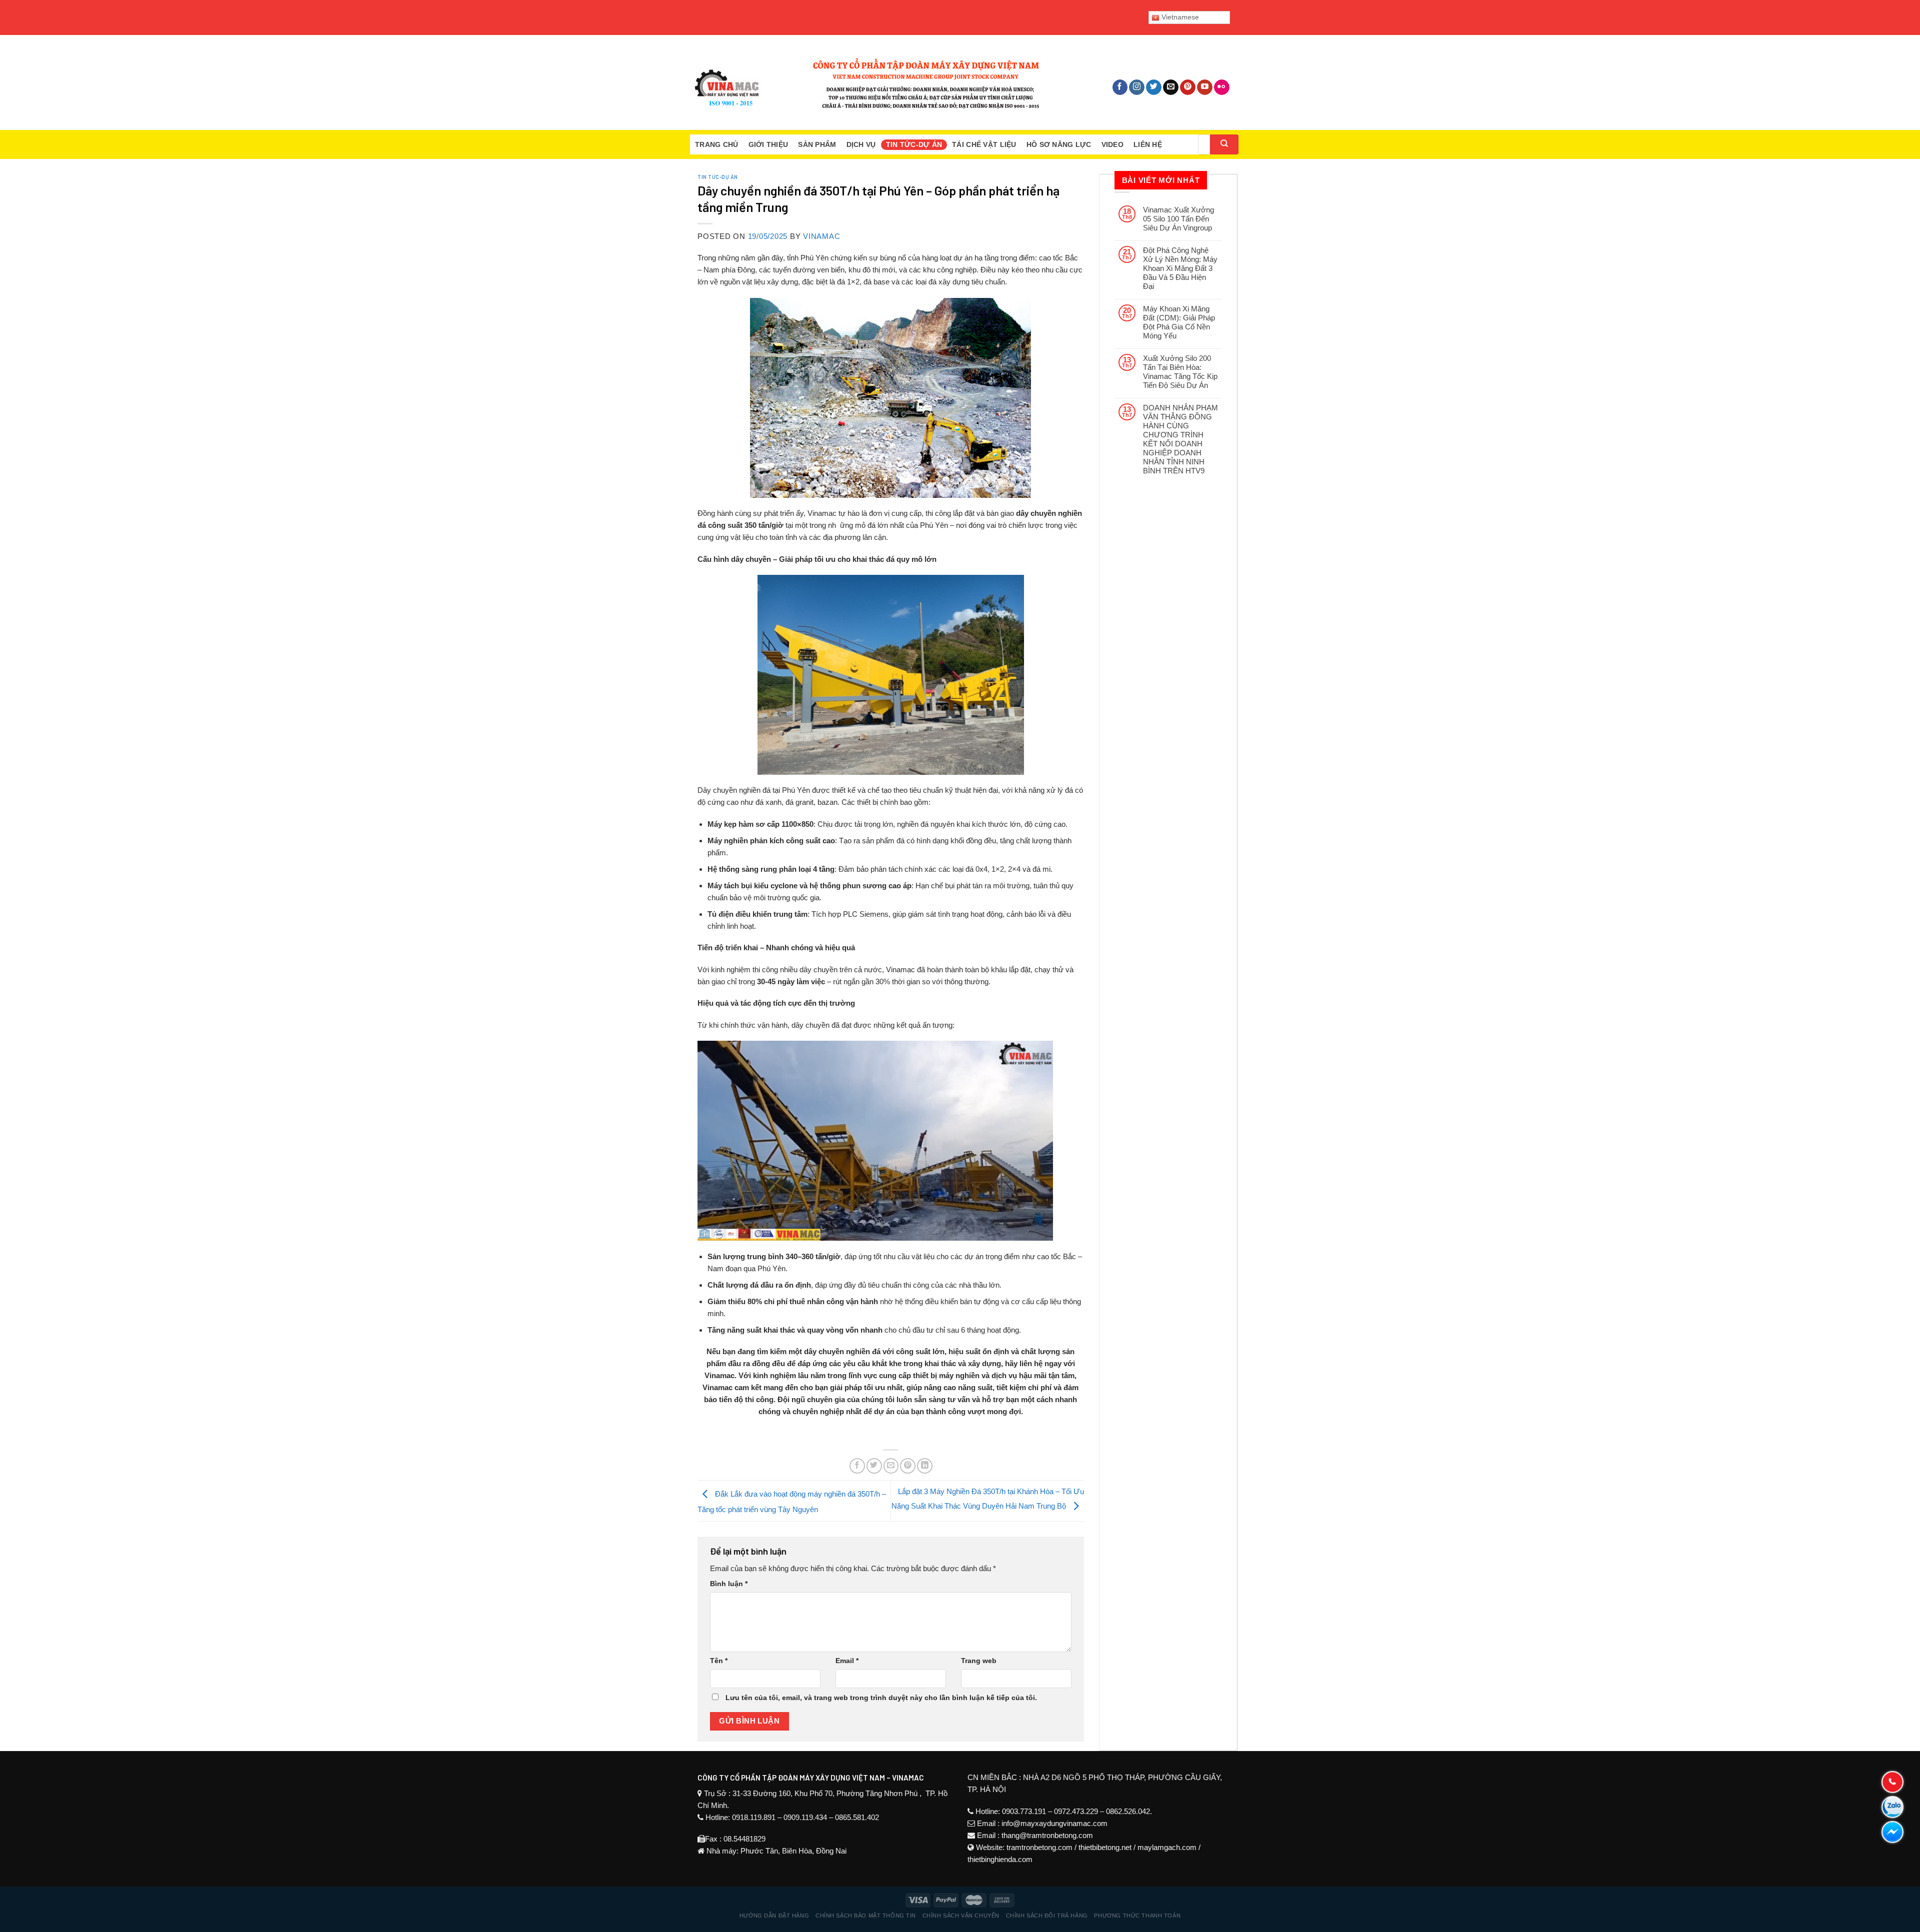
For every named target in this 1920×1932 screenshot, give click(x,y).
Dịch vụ (861, 144)
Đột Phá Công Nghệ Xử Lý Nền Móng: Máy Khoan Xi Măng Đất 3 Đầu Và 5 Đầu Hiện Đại (1180, 268)
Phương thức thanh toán (1137, 1916)
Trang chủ (717, 144)
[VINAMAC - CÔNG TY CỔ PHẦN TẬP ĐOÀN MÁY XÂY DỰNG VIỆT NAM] (865, 82)
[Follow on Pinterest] (1188, 87)
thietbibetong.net (1105, 1847)
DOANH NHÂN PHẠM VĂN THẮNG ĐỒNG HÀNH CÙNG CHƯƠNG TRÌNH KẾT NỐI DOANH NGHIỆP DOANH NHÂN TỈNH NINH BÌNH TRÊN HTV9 (1180, 439)
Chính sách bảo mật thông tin (866, 1916)
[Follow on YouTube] (1205, 87)
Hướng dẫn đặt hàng (774, 1916)
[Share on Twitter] (874, 1466)
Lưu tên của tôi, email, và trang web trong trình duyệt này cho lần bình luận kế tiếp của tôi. (881, 1698)
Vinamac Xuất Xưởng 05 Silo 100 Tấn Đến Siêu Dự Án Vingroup (1178, 219)
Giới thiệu (768, 144)
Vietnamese (1179, 17)
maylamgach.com (1167, 1847)
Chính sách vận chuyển (961, 1916)
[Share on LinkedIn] (925, 1466)
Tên (719, 1661)
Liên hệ (1148, 144)
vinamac (821, 236)
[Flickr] (1222, 87)
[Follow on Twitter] (1154, 87)
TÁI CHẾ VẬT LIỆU (984, 144)
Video (1112, 144)
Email (847, 1661)
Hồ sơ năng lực (1059, 144)
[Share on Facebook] (857, 1466)
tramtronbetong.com (1039, 1847)
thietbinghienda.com (1000, 1859)
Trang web (979, 1661)
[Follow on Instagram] (1137, 87)
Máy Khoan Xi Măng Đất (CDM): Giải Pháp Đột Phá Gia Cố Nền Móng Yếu (1179, 322)
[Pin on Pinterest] (908, 1466)
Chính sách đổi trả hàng (1047, 1916)
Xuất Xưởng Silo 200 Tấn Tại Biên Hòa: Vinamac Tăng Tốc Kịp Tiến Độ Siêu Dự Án (1180, 372)
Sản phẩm (817, 144)
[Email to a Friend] (891, 1466)
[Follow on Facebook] (1120, 87)
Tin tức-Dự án (914, 144)
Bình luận (729, 1584)
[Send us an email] (1171, 87)
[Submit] (1224, 144)
